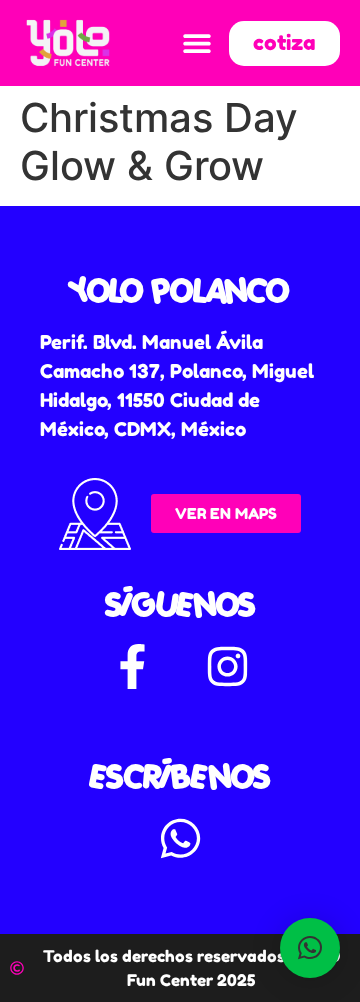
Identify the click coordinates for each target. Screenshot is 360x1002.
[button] (196, 43)
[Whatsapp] (180, 839)
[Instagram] (228, 667)
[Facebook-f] (133, 667)
